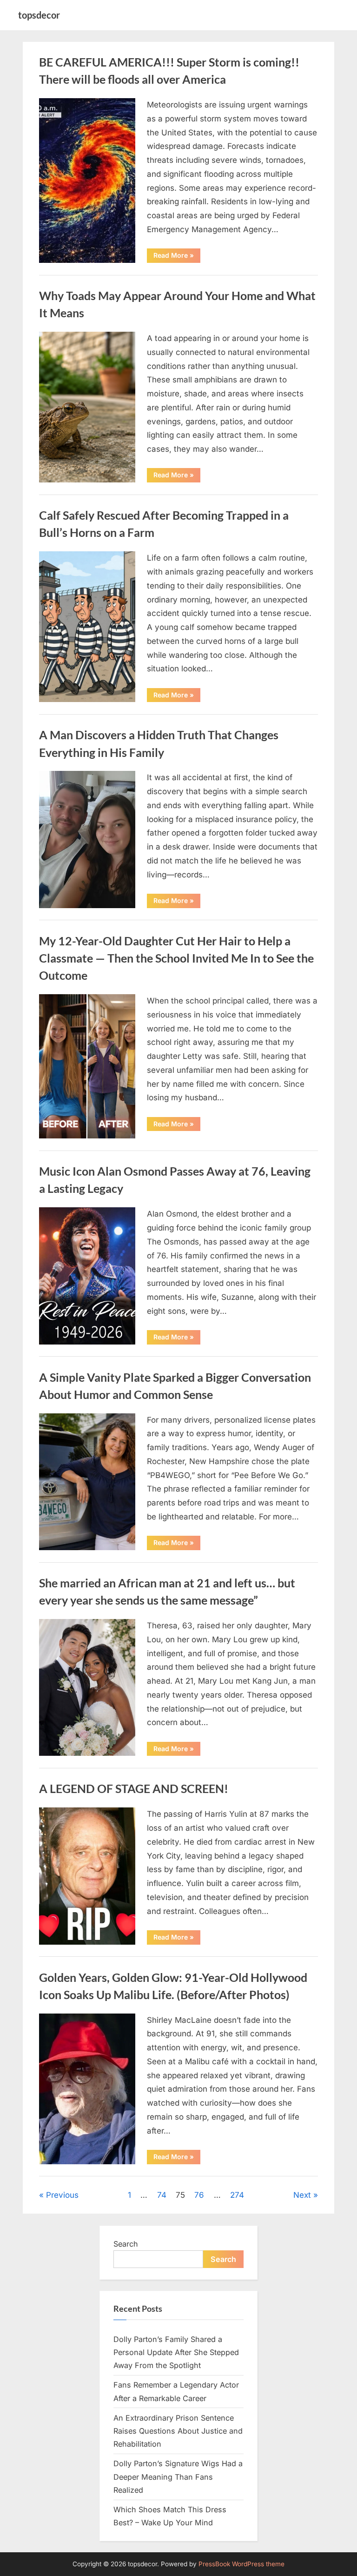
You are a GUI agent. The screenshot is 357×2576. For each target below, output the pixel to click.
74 (162, 2195)
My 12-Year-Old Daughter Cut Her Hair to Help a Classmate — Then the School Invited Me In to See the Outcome (176, 958)
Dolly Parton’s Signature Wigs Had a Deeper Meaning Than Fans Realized (178, 2477)
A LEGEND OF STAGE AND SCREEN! (134, 1789)
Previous (62, 2195)
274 (237, 2195)
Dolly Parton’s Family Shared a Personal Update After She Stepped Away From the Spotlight (176, 2352)
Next (302, 2195)
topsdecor (39, 15)
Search (126, 2244)
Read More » (177, 257)
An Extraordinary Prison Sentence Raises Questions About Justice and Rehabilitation (178, 2431)
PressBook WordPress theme (241, 2564)
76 (199, 2195)
